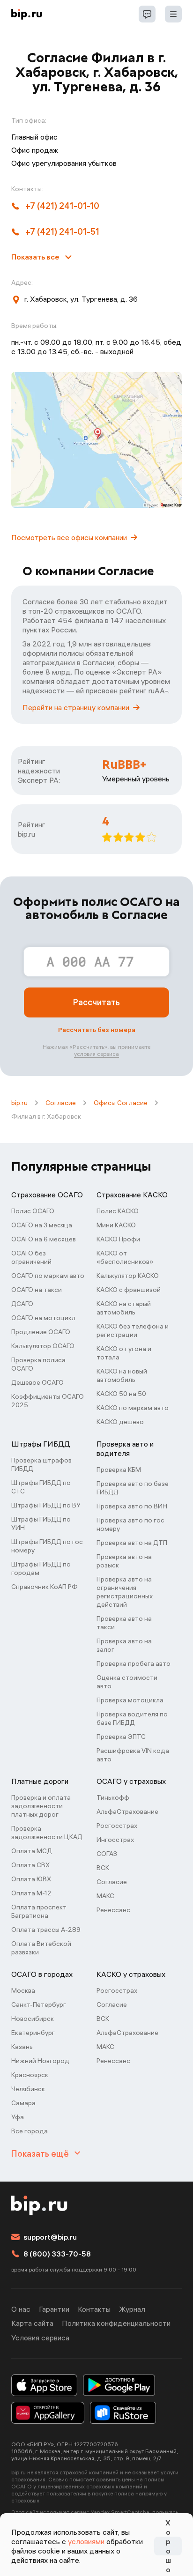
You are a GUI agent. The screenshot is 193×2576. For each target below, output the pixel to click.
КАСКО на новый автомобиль (122, 1375)
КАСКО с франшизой (129, 1290)
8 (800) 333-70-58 (57, 2254)
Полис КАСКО (118, 1211)
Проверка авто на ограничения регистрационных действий (125, 1592)
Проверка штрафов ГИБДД (41, 1464)
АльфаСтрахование (127, 1811)
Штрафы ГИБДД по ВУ (46, 1505)
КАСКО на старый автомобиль (124, 1308)
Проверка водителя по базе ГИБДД (132, 1718)
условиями (86, 2541)
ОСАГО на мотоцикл (43, 1318)
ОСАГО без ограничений (31, 1257)
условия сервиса (96, 1054)
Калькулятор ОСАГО (43, 1346)
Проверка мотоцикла (130, 1700)
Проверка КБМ (119, 1470)
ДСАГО (22, 1304)
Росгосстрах (117, 1826)
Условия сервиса (40, 2338)
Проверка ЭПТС (121, 1737)
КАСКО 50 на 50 (121, 1394)
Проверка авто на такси (124, 1623)
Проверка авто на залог (124, 1645)
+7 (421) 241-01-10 (62, 206)
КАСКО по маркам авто (133, 1408)
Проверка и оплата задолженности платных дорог (41, 1806)
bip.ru (19, 1103)
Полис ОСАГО (33, 1211)
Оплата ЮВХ (31, 1879)
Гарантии (54, 2309)
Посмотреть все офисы (69, 537)
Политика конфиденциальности (116, 2323)
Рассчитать (96, 1002)
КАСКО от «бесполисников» (125, 1257)
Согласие (61, 1103)
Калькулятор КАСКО (128, 1276)
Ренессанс (113, 1910)
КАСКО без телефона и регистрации (133, 1330)
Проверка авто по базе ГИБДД (133, 1488)
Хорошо (168, 2546)
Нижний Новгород (40, 2061)
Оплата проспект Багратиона (39, 1911)
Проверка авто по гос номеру (130, 1524)
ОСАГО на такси (37, 1290)
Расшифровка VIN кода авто (133, 1755)
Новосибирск (33, 2019)
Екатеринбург (33, 2033)
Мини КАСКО (116, 1225)
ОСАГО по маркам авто (48, 1276)
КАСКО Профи (118, 1239)
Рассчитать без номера (97, 1030)
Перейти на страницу (76, 707)
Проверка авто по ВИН (132, 1506)
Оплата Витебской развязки (41, 1948)
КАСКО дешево (120, 1422)
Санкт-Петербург (39, 2004)
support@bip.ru (50, 2237)
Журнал (132, 2309)
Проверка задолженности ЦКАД (47, 1833)
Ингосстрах (115, 1840)
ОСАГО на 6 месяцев (44, 1239)
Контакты (94, 2309)
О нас (21, 2309)
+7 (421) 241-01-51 (62, 232)
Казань (22, 2047)
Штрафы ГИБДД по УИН (41, 1523)
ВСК (103, 1868)
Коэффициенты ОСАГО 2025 (48, 1401)
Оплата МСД (32, 1851)
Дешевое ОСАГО (37, 1382)
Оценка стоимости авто (127, 1682)
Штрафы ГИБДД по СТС (41, 1487)
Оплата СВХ (30, 1865)
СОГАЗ (107, 1854)
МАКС (105, 1896)
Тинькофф (113, 1797)
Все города (30, 2131)
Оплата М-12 (31, 1893)
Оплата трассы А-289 (46, 1930)
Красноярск (30, 2075)
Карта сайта (32, 2323)
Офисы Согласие (121, 1103)
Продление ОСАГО (41, 1332)
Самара (23, 2103)
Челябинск (28, 2089)
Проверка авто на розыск (124, 1561)
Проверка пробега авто (134, 1663)
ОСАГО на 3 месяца (42, 1225)
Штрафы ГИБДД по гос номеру (47, 1546)
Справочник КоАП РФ (45, 1587)
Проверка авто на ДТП (132, 1543)
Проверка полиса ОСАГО (38, 1364)
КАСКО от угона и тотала (124, 1353)
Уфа (18, 2117)
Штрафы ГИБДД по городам (41, 1568)
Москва (23, 1990)
